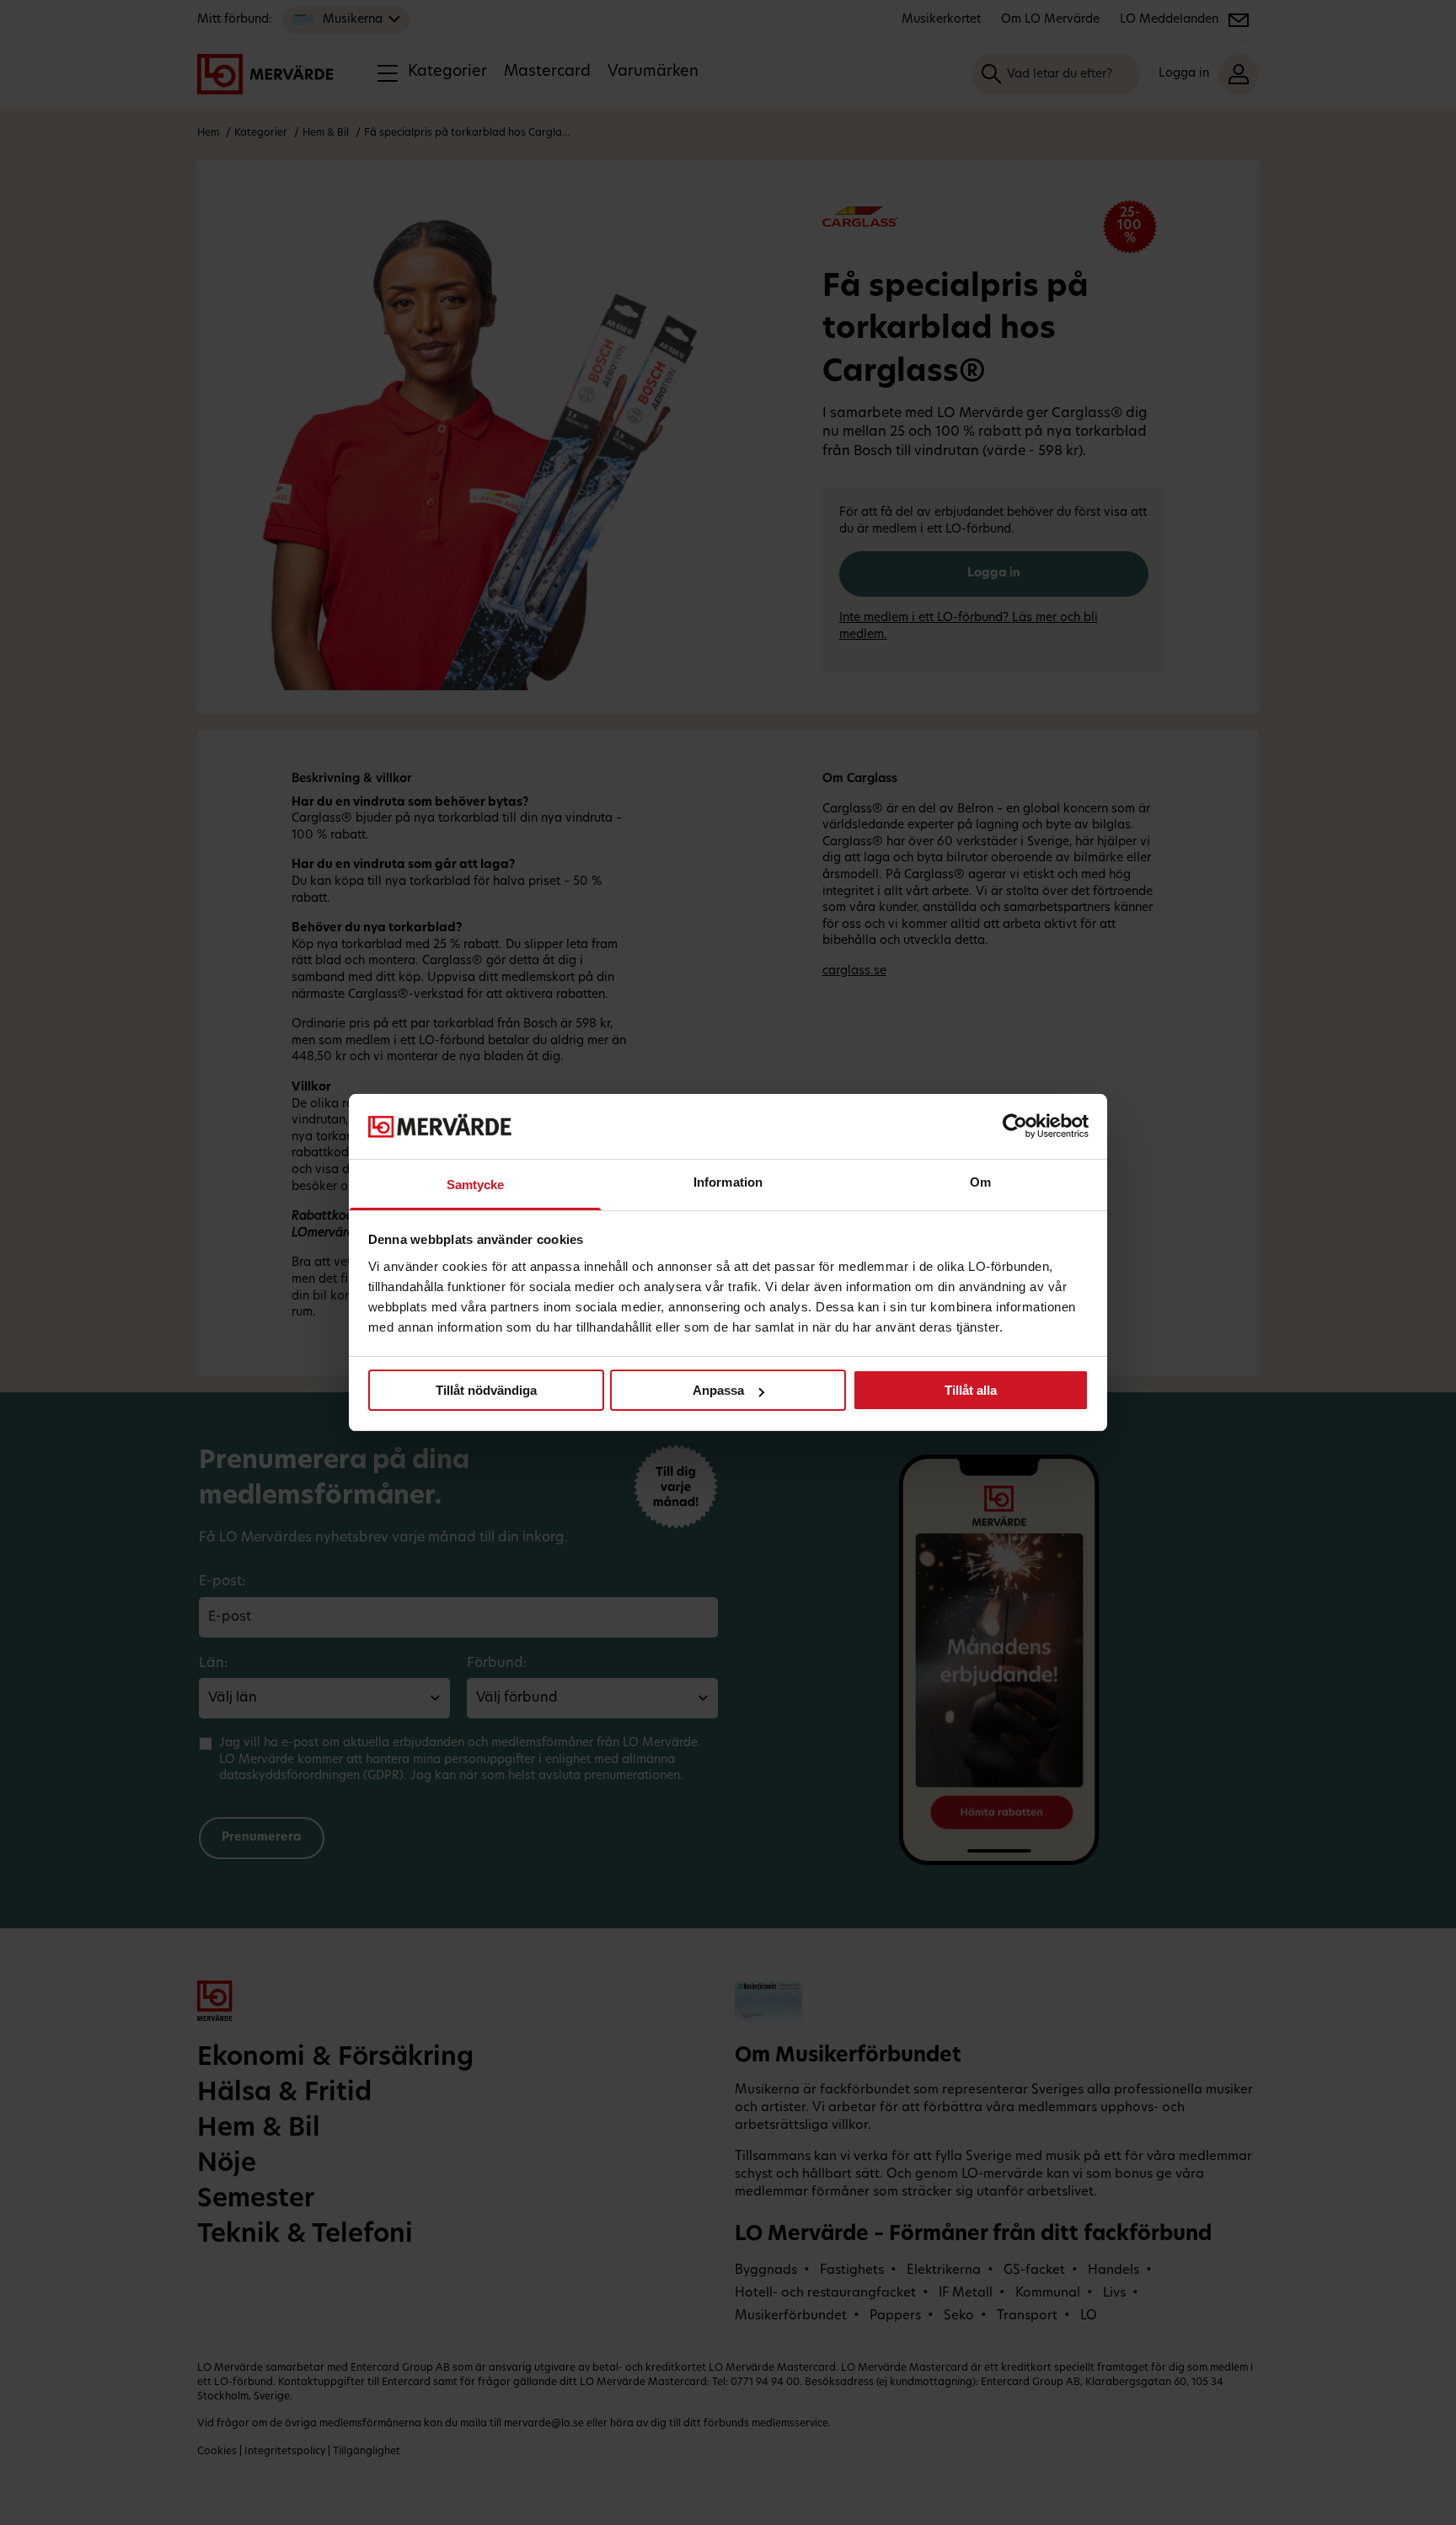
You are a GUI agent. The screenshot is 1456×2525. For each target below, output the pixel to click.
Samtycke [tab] (476, 1185)
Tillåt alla (971, 1390)
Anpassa (718, 1390)
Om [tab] (980, 1182)
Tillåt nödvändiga (486, 1390)
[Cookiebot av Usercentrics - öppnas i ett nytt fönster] (1015, 1126)
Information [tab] (728, 1182)
